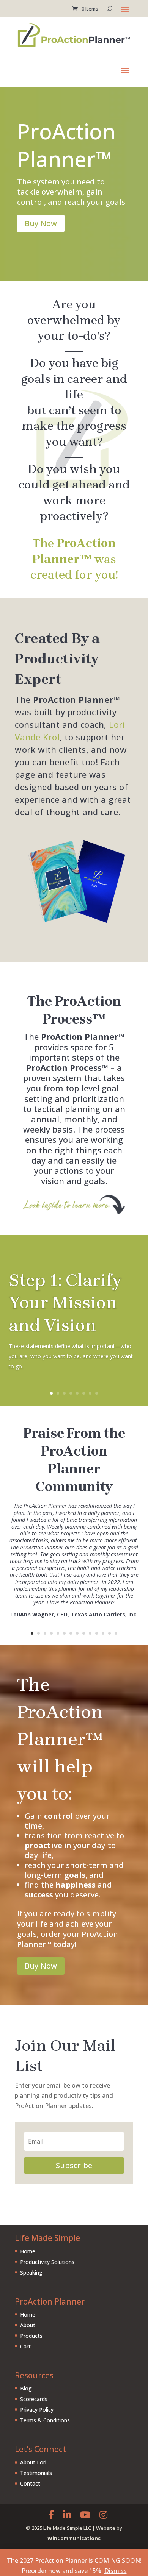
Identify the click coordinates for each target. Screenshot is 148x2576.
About (28, 2325)
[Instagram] (103, 2514)
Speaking (31, 2273)
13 (109, 1633)
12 (103, 1633)
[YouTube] (85, 2514)
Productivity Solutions (47, 2262)
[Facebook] (51, 2514)
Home (28, 2251)
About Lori (33, 2462)
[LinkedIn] (67, 2514)
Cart (25, 2346)
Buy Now (41, 223)
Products (31, 2336)
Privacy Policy (37, 2410)
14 (116, 1633)
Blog (26, 2388)
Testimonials (36, 2473)
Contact (30, 2483)
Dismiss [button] (116, 2571)
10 (90, 1633)
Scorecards (34, 2399)
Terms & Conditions (45, 2420)
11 (97, 1633)
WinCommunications (74, 2538)
